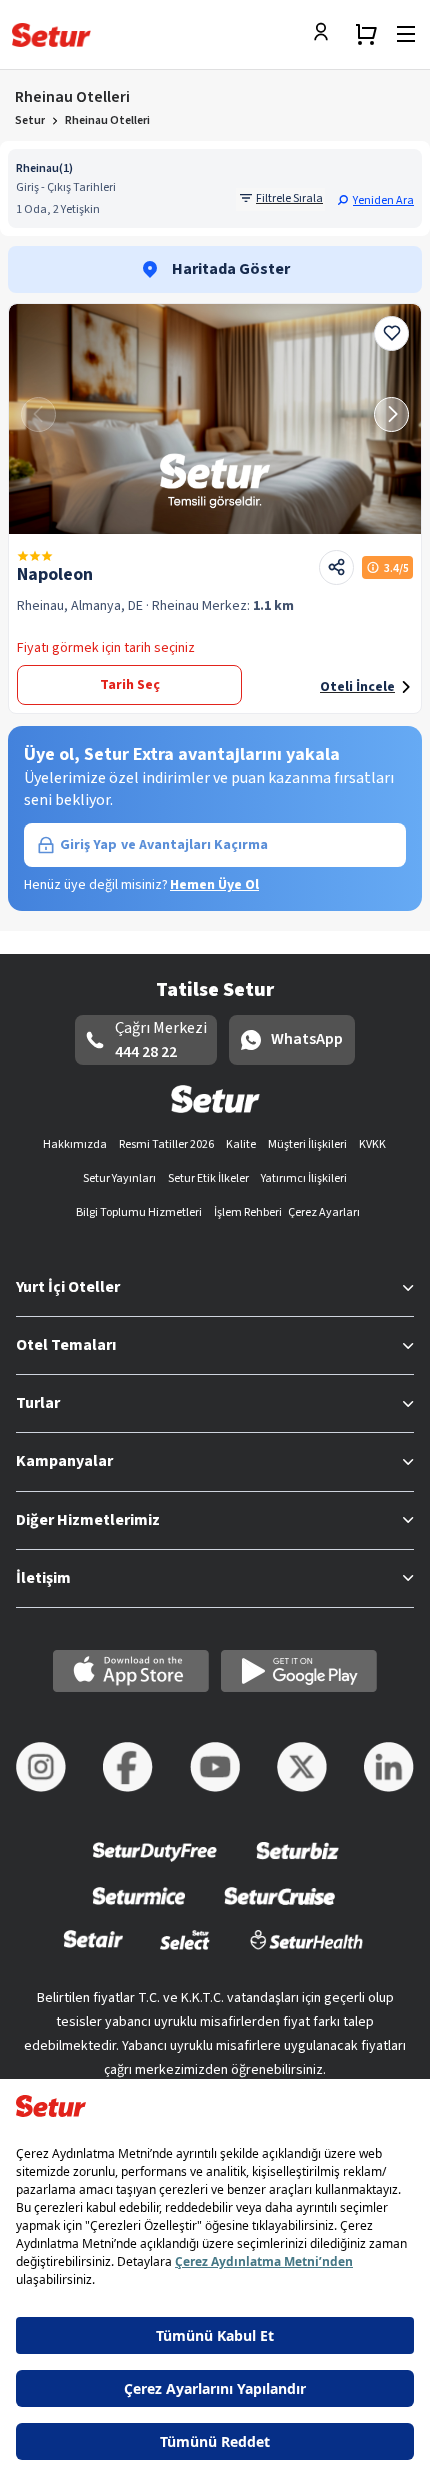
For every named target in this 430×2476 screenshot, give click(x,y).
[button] (375, 200)
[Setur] (51, 35)
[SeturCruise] (279, 1908)
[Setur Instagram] (41, 1767)
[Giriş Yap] (326, 34)
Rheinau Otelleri (107, 120)
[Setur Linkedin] (389, 1767)
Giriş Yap (164, 845)
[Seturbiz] (298, 1864)
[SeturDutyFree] (155, 1864)
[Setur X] (302, 1767)
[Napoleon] (215, 419)
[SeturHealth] (307, 1952)
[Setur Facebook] (128, 1767)
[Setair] (93, 1952)
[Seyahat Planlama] (366, 34)
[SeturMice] (138, 1908)
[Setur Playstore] (299, 1671)
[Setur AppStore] (131, 1671)
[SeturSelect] (185, 1952)
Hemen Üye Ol (214, 885)
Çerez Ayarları (324, 1212)
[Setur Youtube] (215, 1767)
